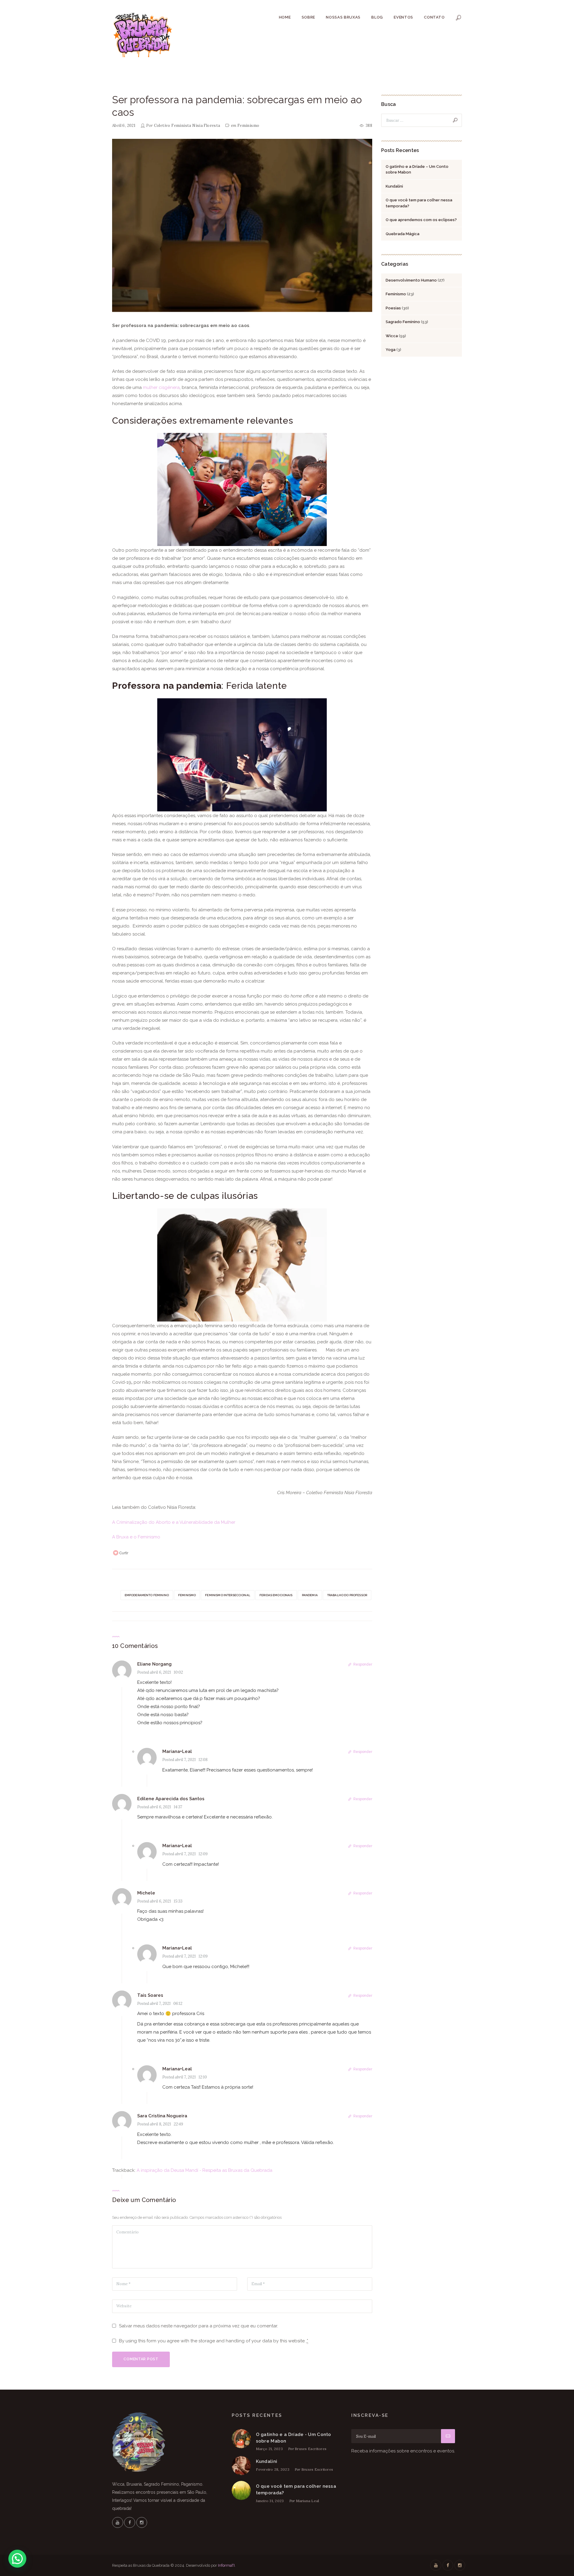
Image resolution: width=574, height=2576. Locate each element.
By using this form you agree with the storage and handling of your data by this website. (214, 2341)
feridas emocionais (276, 1595)
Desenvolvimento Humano (411, 280)
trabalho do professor (347, 1595)
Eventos (403, 17)
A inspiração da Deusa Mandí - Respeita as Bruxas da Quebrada (204, 2170)
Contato (434, 17)
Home (285, 17)
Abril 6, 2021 (124, 126)
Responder (363, 1664)
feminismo (187, 1595)
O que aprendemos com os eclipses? (421, 220)
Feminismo (248, 126)
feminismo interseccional (228, 1595)
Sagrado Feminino (403, 322)
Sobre (308, 17)
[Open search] (459, 18)
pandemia (310, 1595)
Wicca (392, 336)
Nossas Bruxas (343, 17)
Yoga (391, 350)
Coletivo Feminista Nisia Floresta (187, 126)
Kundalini (394, 186)
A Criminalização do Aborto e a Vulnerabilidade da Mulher (174, 1522)
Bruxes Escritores (311, 2449)
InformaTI (226, 2565)
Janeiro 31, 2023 (270, 2501)
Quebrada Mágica (403, 234)
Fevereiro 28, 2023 (273, 2469)
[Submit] (448, 2436)
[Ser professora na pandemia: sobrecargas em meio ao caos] (242, 226)
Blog (377, 17)
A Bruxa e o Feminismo (136, 1537)
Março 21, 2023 (269, 2449)
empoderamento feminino (147, 1595)
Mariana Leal (308, 2501)
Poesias (393, 308)
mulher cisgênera (161, 387)
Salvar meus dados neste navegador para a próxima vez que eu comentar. (199, 2326)
